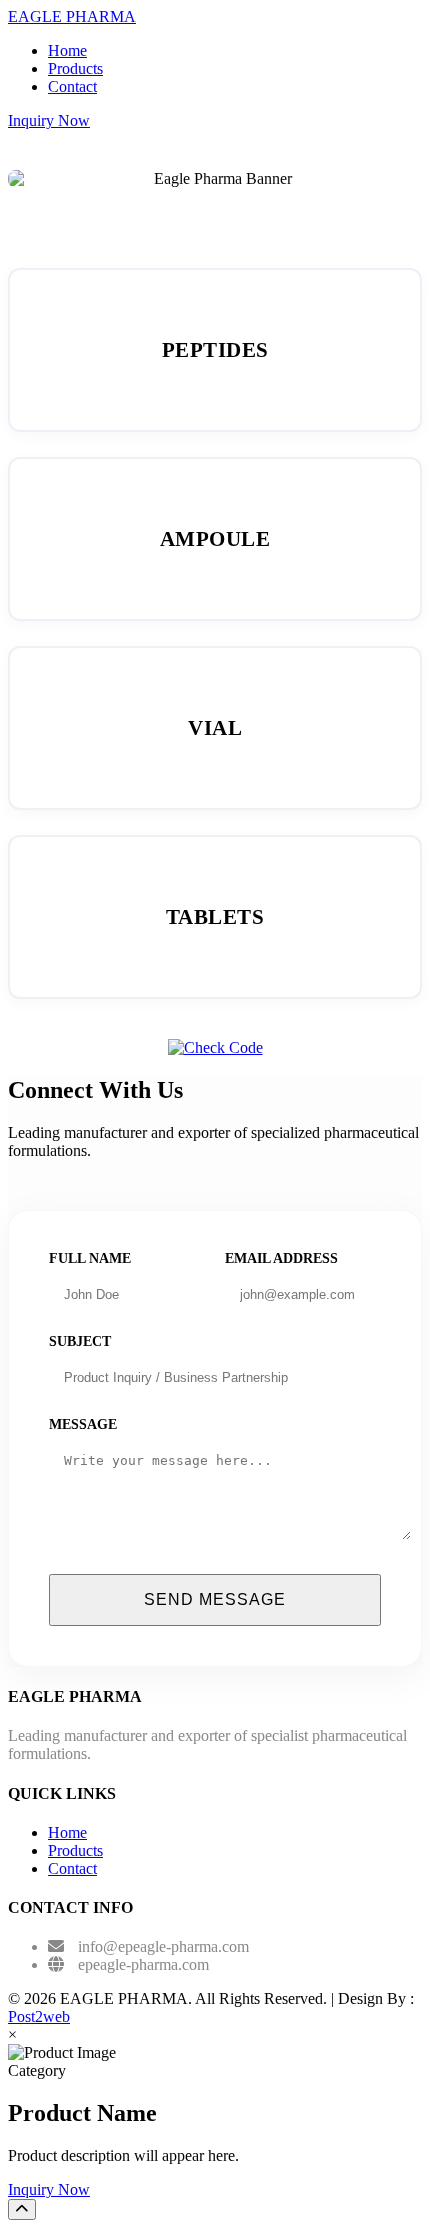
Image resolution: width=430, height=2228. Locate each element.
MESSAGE (83, 1424)
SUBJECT (80, 1341)
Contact (72, 86)
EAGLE (72, 16)
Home (67, 50)
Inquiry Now (49, 120)
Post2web (39, 2016)
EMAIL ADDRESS (281, 1258)
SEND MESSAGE (215, 1599)
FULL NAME (90, 1258)
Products (75, 68)
